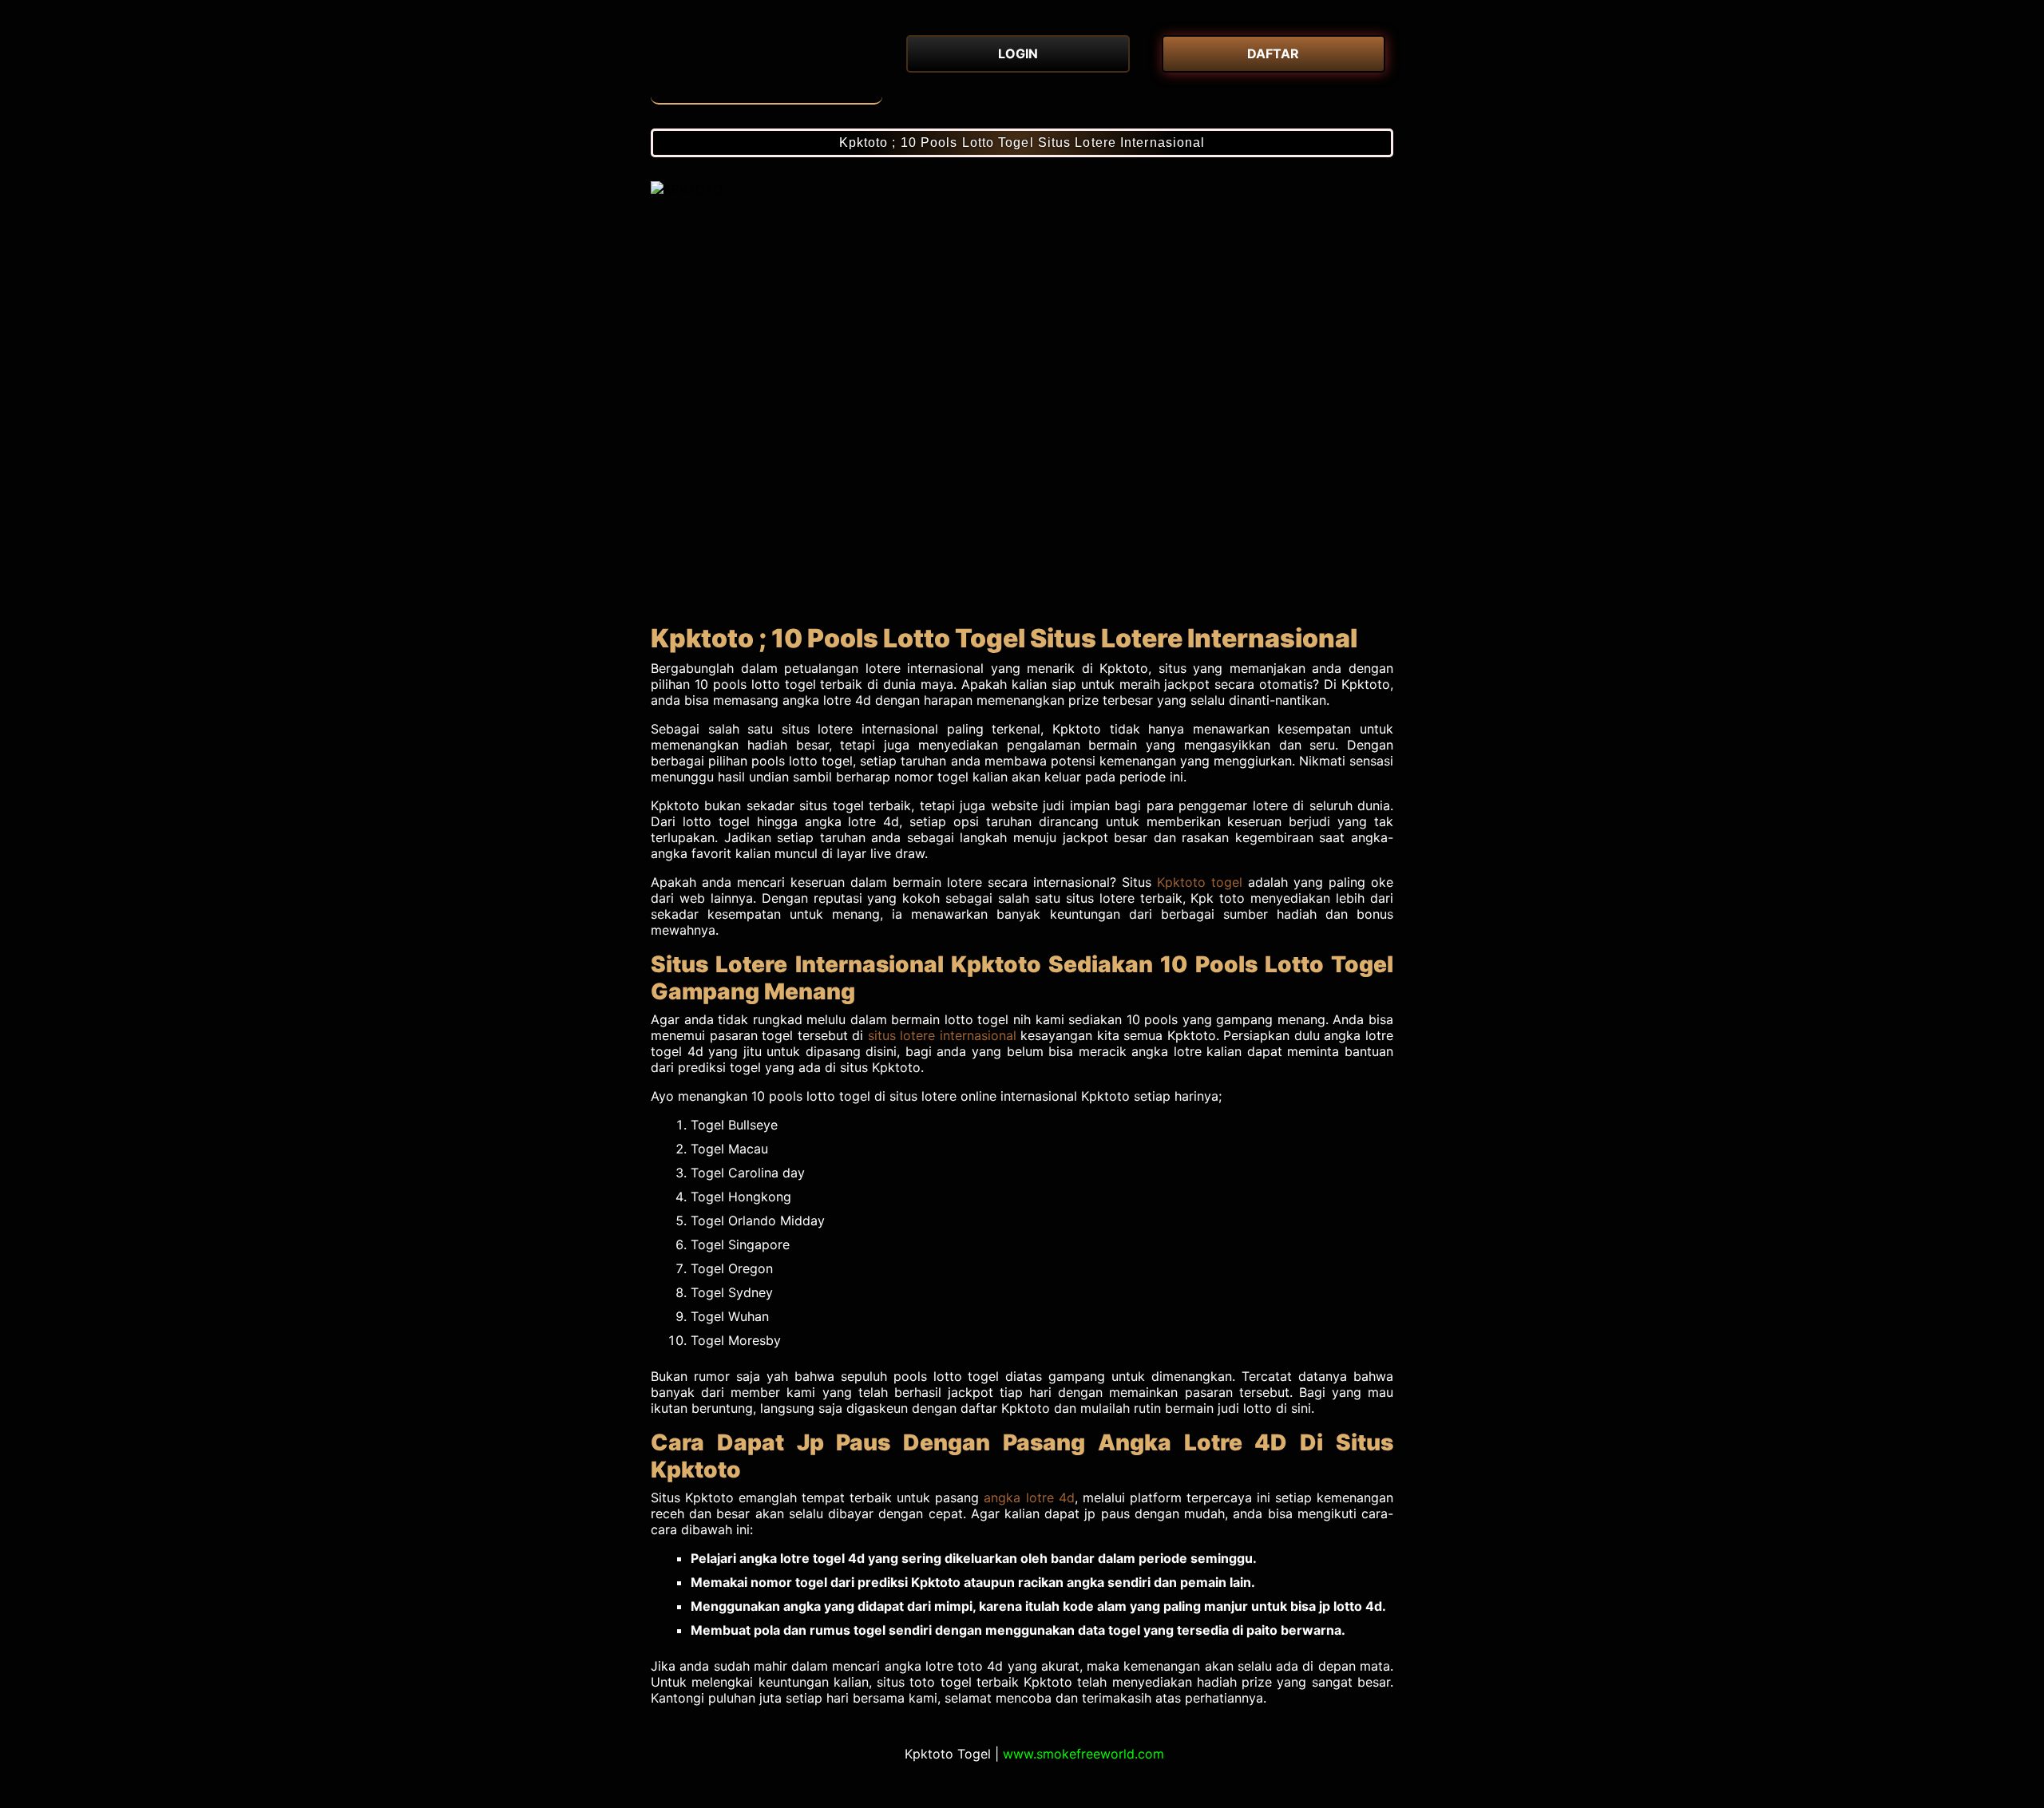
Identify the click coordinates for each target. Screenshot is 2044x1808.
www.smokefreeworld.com (1083, 1754)
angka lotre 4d (1029, 1497)
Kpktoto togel (1200, 882)
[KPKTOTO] (766, 64)
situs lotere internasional (942, 1035)
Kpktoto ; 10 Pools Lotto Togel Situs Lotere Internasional (1022, 142)
